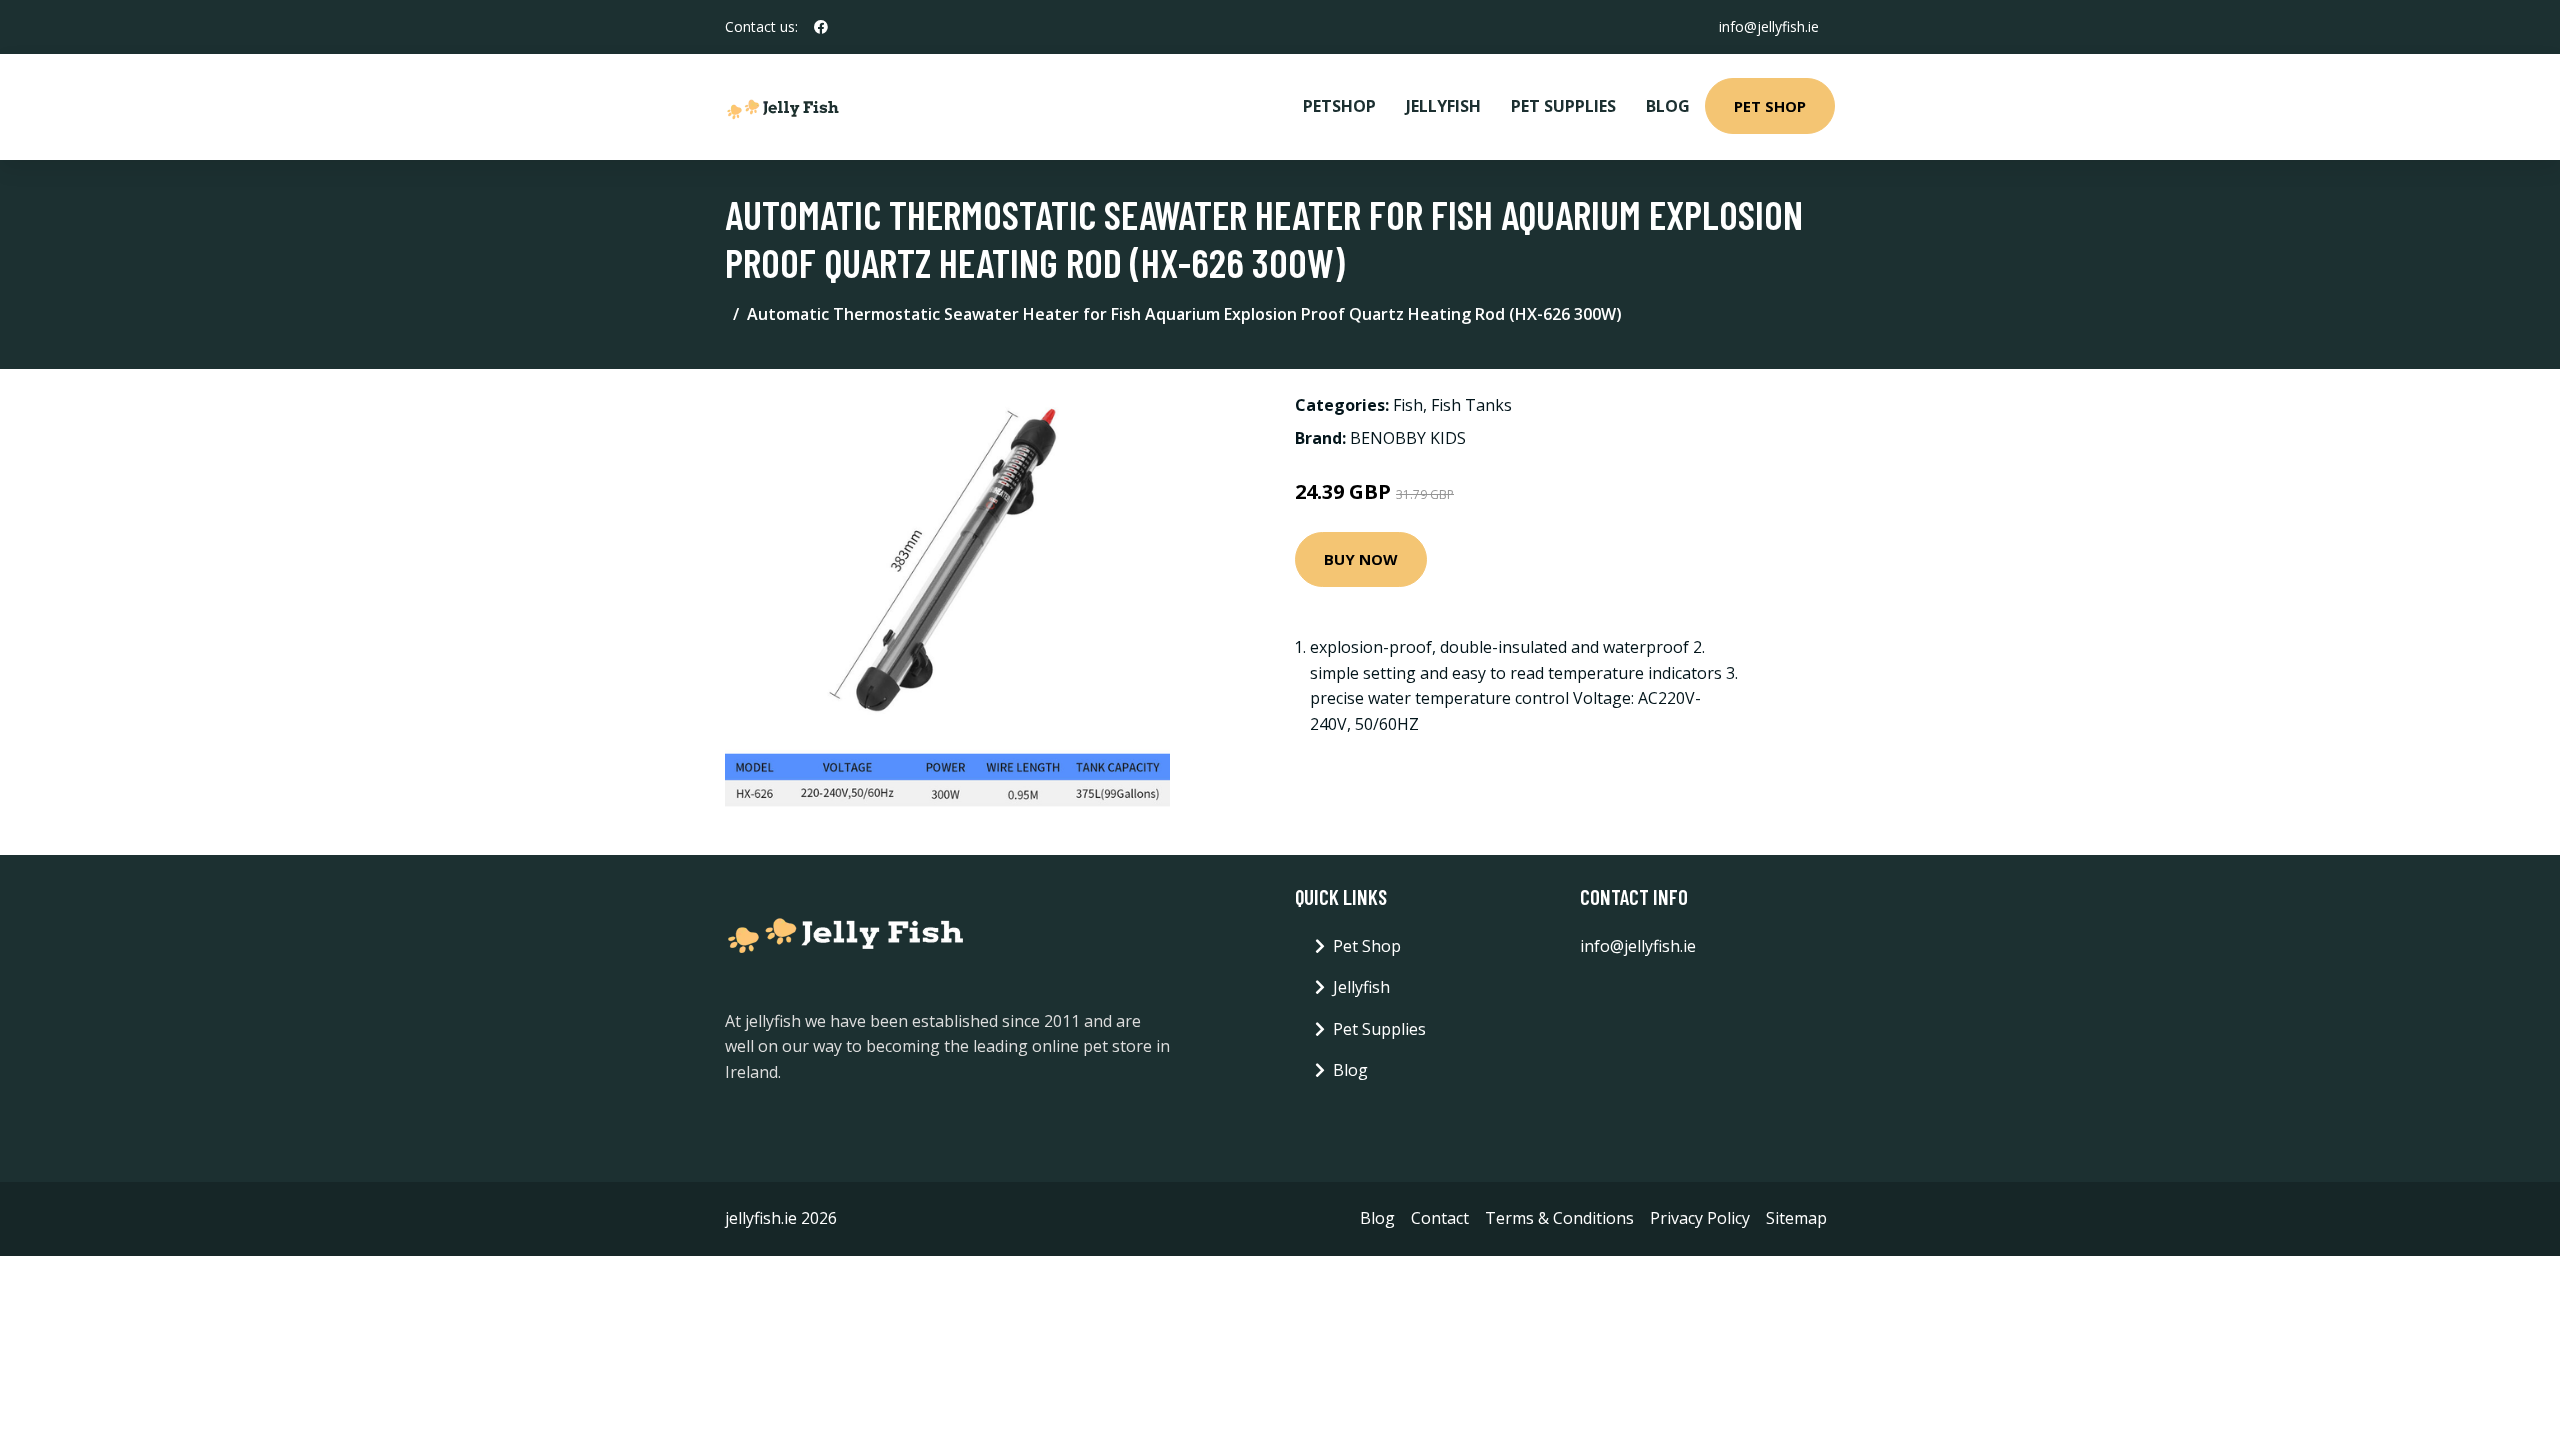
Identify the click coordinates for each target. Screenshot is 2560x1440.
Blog (1668, 106)
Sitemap (1796, 1218)
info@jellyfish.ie (1769, 26)
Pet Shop (1770, 106)
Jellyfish (1443, 106)
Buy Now (1361, 559)
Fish (1408, 405)
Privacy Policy (1700, 1218)
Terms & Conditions (1559, 1218)
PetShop (1339, 106)
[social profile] (821, 27)
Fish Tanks (1471, 405)
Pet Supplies (1563, 106)
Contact (1440, 1218)
